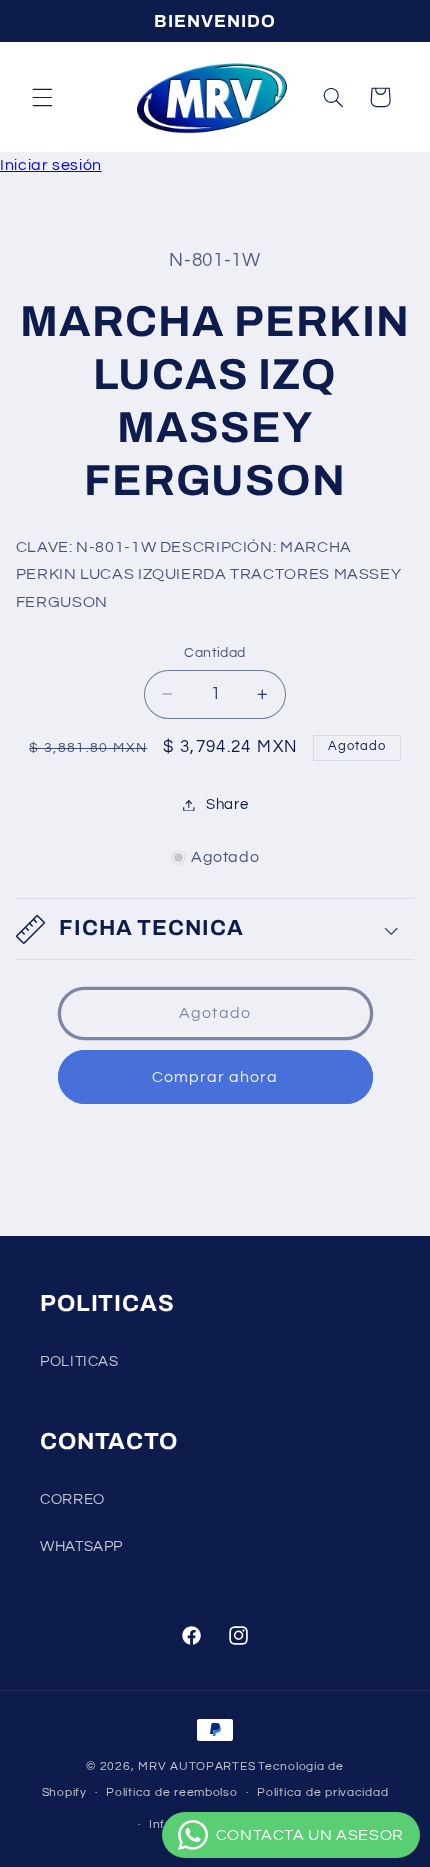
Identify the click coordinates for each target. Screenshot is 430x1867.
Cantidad (214, 653)
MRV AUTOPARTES (196, 1766)
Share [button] (227, 804)
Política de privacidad (322, 1792)
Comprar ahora (215, 1077)
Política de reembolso (171, 1792)
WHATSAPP (81, 1546)
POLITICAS (79, 1361)
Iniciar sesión (51, 165)
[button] (42, 97)
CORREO (72, 1499)
